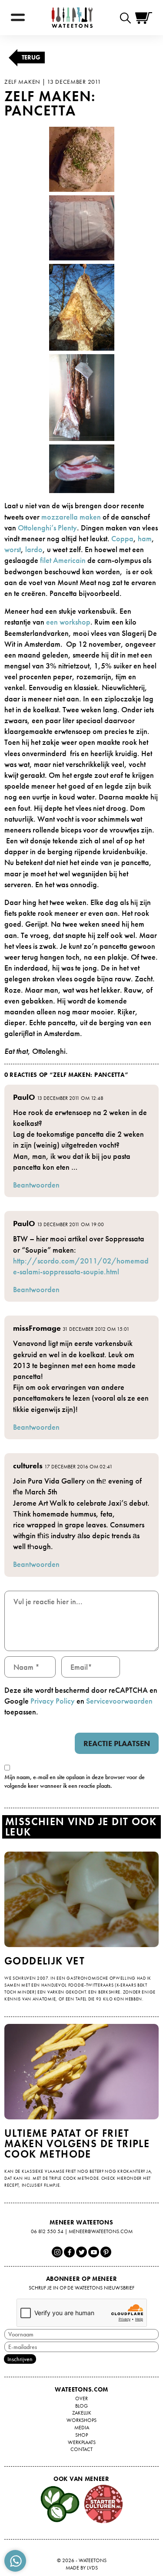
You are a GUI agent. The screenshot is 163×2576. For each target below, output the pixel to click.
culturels (28, 1466)
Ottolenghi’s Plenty (47, 528)
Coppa (122, 538)
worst (13, 549)
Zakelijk (82, 2413)
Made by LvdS (82, 2568)
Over (81, 2398)
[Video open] (128, 18)
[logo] (72, 18)
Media (82, 2428)
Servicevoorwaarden (119, 1701)
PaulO (24, 1097)
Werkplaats (82, 2442)
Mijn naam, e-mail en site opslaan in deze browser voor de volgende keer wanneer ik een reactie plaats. (75, 1781)
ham (145, 538)
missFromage (37, 1328)
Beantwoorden (36, 1185)
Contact (81, 2449)
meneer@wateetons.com (101, 2231)
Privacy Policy (53, 1701)
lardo (34, 549)
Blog (81, 2406)
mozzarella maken (71, 517)
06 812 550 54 (47, 2231)
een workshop (68, 622)
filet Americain (63, 560)
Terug (31, 57)
